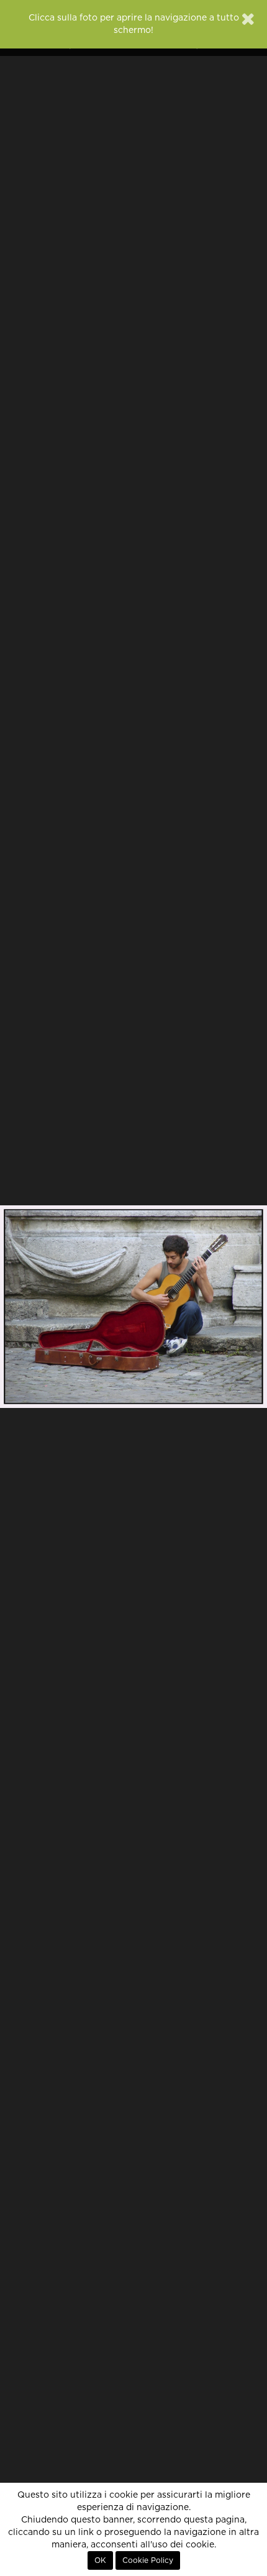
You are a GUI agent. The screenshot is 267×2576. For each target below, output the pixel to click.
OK (100, 2560)
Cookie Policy (148, 2560)
